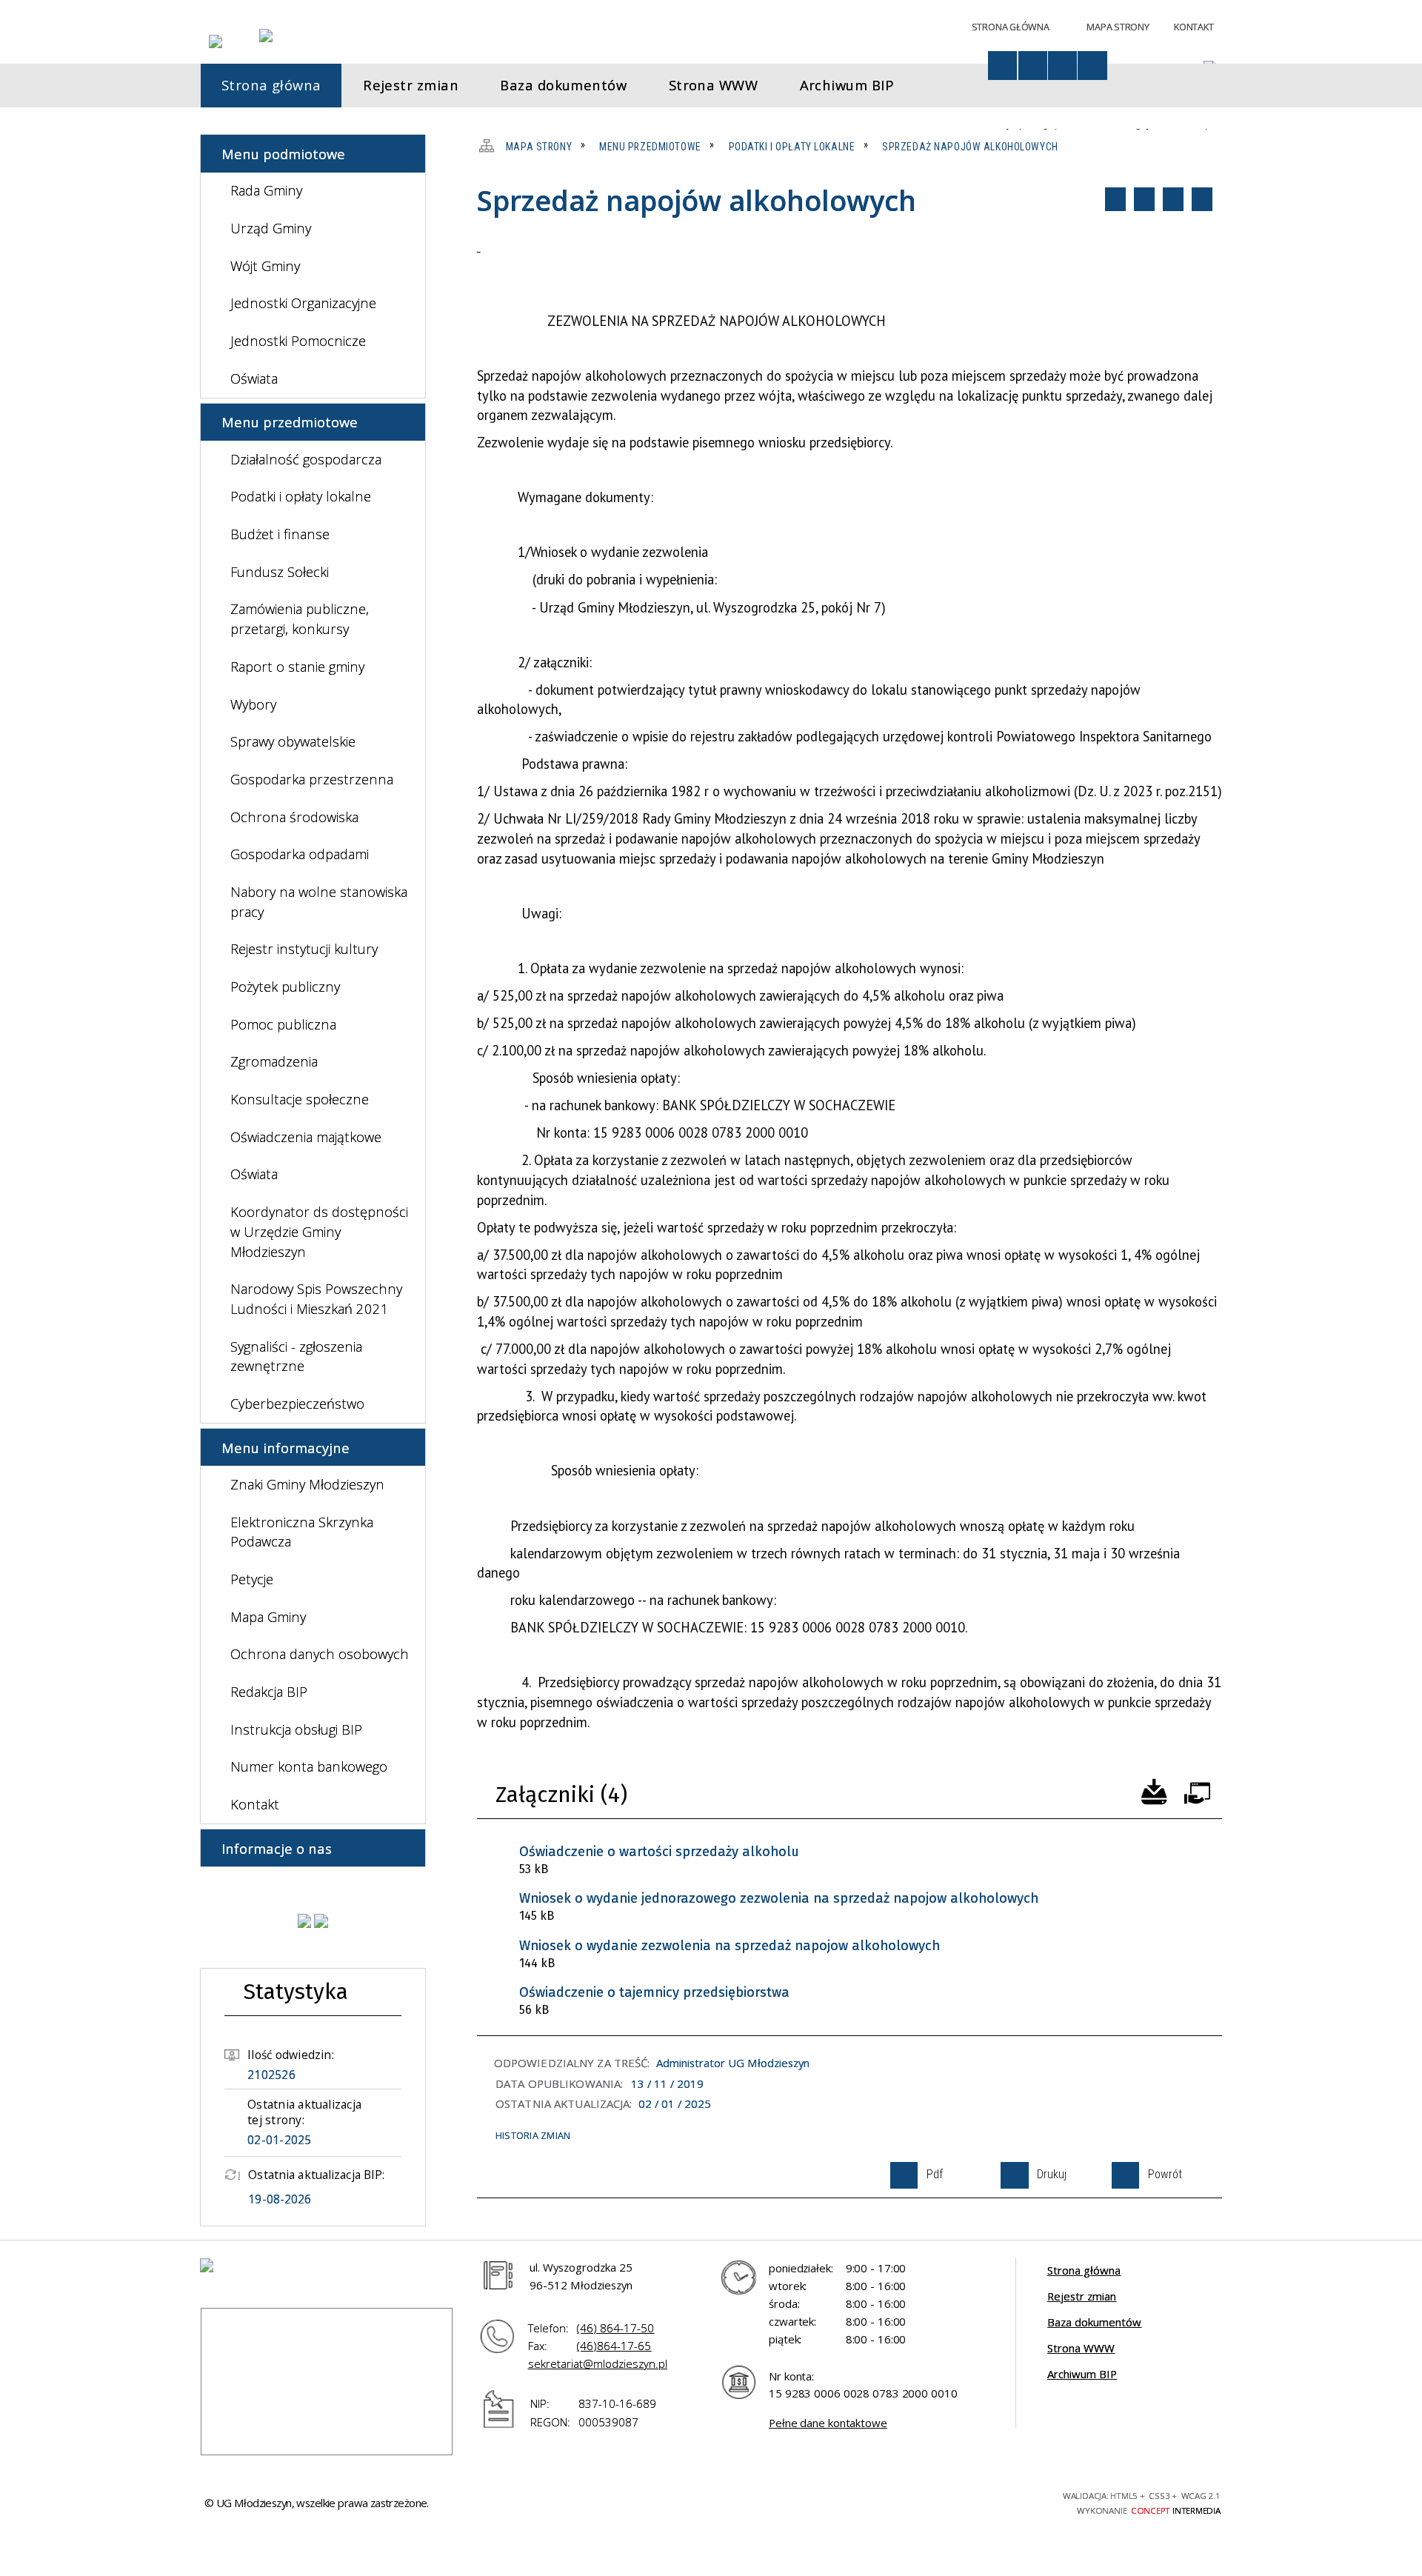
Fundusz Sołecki (280, 571)
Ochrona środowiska (294, 817)
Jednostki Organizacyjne (303, 303)
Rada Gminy (266, 190)
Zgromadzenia (274, 1061)
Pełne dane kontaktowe (828, 2423)
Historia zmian (533, 2135)
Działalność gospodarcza (306, 459)
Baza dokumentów (1094, 2322)
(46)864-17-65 (614, 2346)
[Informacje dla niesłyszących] (1062, 66)
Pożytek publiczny (285, 986)
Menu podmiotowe (283, 154)
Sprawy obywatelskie (293, 741)
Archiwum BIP (1082, 2374)
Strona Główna (1011, 27)
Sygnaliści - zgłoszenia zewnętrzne (296, 1356)
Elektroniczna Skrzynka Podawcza (302, 1532)
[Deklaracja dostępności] (1033, 66)
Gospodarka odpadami (300, 854)
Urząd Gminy (271, 228)
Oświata (254, 378)
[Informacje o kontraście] (1092, 66)
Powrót (1173, 199)
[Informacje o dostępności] (1002, 66)
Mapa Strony (1118, 27)
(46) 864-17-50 (615, 2328)
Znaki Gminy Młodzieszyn (307, 1484)
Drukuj (1144, 199)
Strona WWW (1081, 2348)
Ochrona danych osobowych (320, 1654)
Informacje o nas (277, 1848)
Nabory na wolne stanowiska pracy (319, 901)
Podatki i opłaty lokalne (301, 496)
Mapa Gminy (268, 1616)
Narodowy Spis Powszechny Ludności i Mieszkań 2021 (316, 1298)
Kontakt (1194, 27)
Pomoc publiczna (283, 1024)
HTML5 (927, 2501)
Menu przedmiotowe (290, 422)
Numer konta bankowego (309, 1766)
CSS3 (953, 2501)
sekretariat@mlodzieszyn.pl (598, 2363)
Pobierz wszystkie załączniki (1154, 1790)
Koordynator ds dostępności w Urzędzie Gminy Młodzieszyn (319, 1231)
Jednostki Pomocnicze (298, 340)
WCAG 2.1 (1007, 2500)
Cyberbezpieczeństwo (297, 1403)
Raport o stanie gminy (297, 666)
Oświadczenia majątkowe (306, 1137)
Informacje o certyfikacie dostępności (762, 2503)
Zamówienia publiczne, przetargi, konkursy (300, 618)
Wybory (253, 704)
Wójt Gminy (265, 266)
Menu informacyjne (286, 1448)
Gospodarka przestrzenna (312, 779)
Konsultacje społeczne (300, 1099)
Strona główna (1084, 2270)
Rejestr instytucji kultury (304, 948)
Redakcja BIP (269, 1691)
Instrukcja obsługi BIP (296, 1729)
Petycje (252, 1579)
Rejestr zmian (1082, 2296)
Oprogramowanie (1197, 1790)
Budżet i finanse (280, 534)
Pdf (1115, 199)
